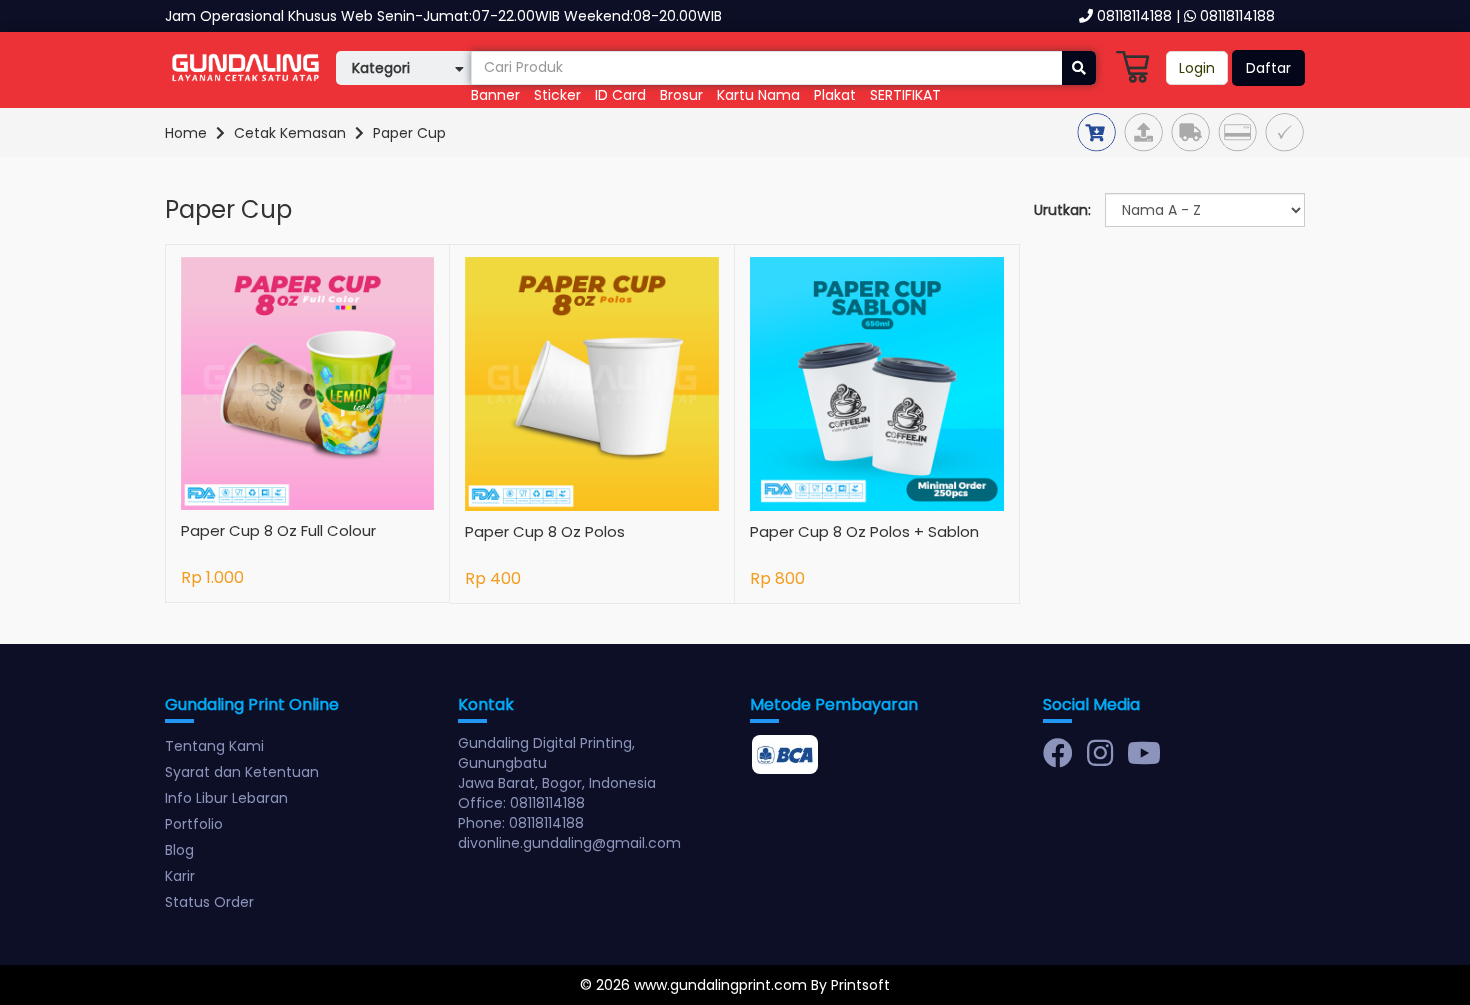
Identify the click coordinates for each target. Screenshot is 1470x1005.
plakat (835, 95)
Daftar (1268, 68)
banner (495, 95)
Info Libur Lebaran (226, 798)
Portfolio (194, 824)
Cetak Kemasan (290, 133)
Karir (180, 876)
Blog (179, 850)
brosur (681, 95)
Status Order (209, 902)
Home (186, 133)
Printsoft (860, 985)
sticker (559, 95)
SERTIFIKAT (905, 95)
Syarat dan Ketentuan (242, 772)
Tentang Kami (214, 746)
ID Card (620, 95)
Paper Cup (409, 133)
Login (1197, 68)
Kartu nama (758, 95)
